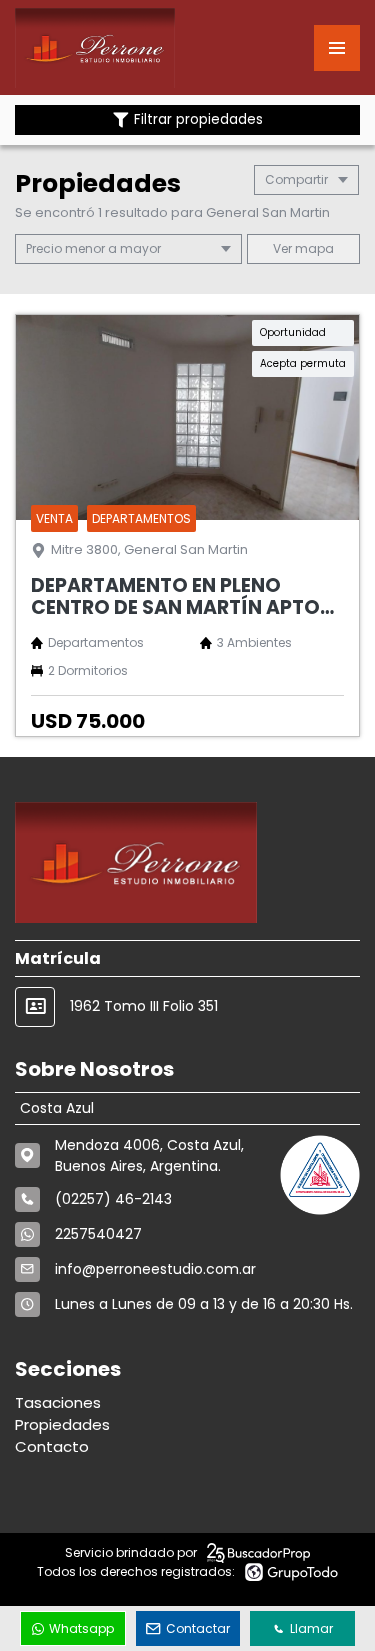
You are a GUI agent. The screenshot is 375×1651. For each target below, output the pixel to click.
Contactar (198, 1628)
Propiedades (62, 1424)
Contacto (52, 1446)
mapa (313, 248)
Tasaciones (58, 1402)
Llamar (311, 1628)
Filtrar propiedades (198, 119)
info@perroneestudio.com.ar (155, 1269)
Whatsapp (81, 1628)
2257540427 (98, 1234)
